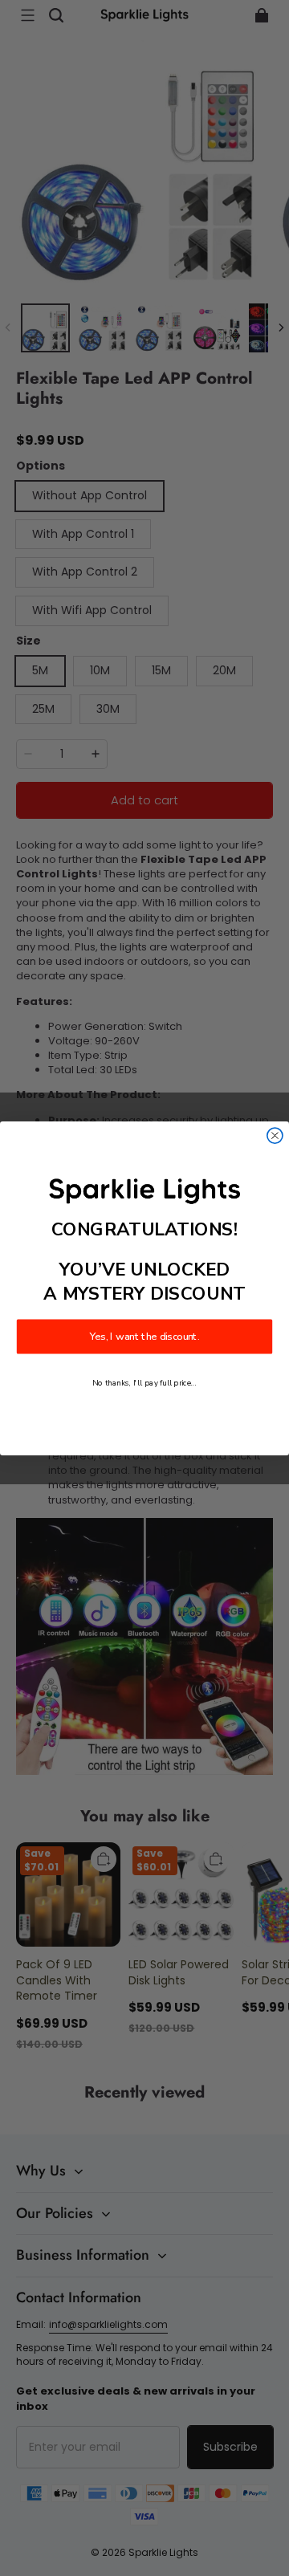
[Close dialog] (275, 1135)
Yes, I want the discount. (145, 1337)
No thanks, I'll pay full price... (144, 1383)
